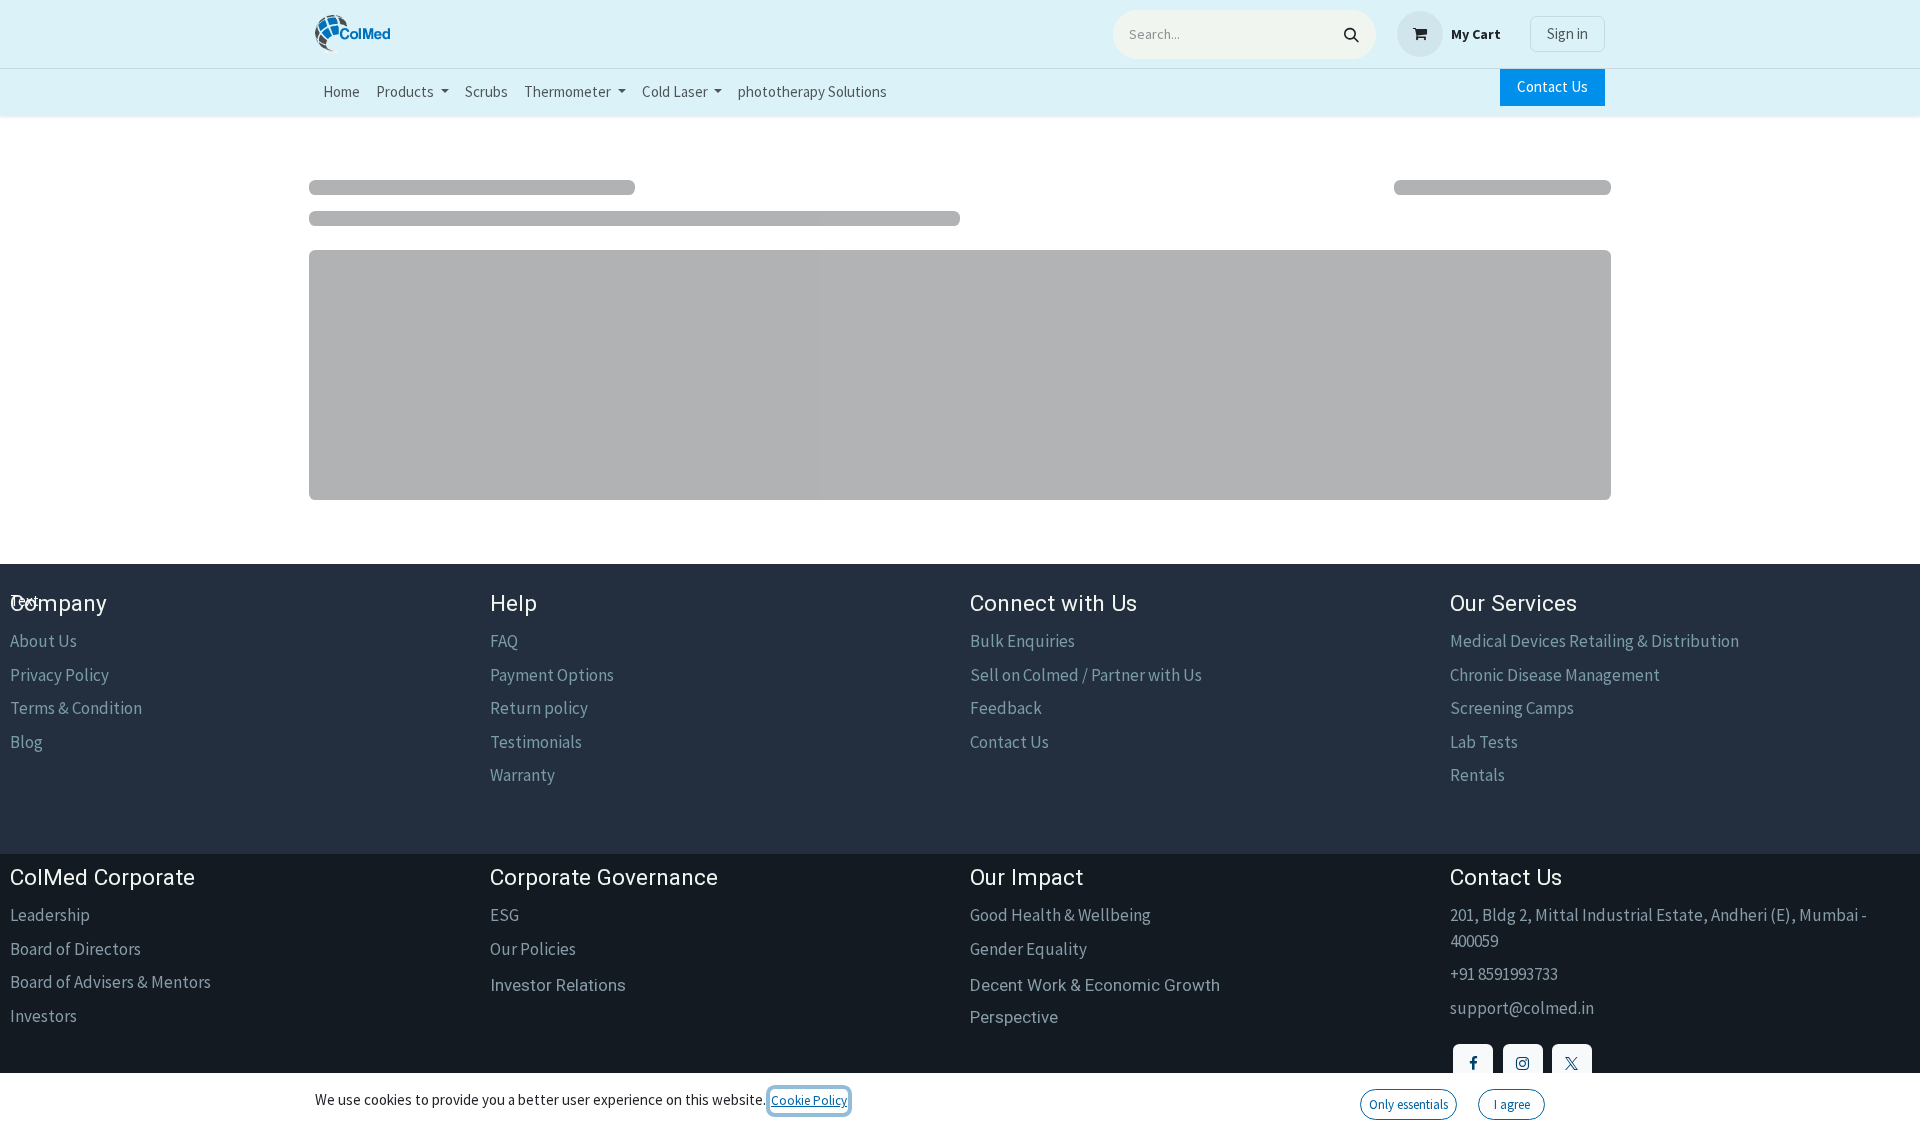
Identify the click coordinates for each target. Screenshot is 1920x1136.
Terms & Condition (76, 708)
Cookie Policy (809, 1100)
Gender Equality (1028, 949)
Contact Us (1552, 86)
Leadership (50, 915)
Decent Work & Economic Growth (1095, 985)
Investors (43, 1016)
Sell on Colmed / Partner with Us (1086, 675)
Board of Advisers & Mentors (110, 982)
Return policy (539, 708)
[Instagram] (1523, 1064)
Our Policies (533, 949)
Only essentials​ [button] (1408, 1104)
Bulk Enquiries (1022, 641)
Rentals (1477, 775)
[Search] (1351, 34)
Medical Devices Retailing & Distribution (1594, 641)
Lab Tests (1484, 742)
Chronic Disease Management (1555, 675)
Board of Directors (75, 949)
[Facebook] (1473, 1064)
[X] (1572, 1064)
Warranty (522, 775)
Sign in (1567, 33)
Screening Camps (1512, 708)
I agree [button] (1512, 1104)
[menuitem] (341, 92)
